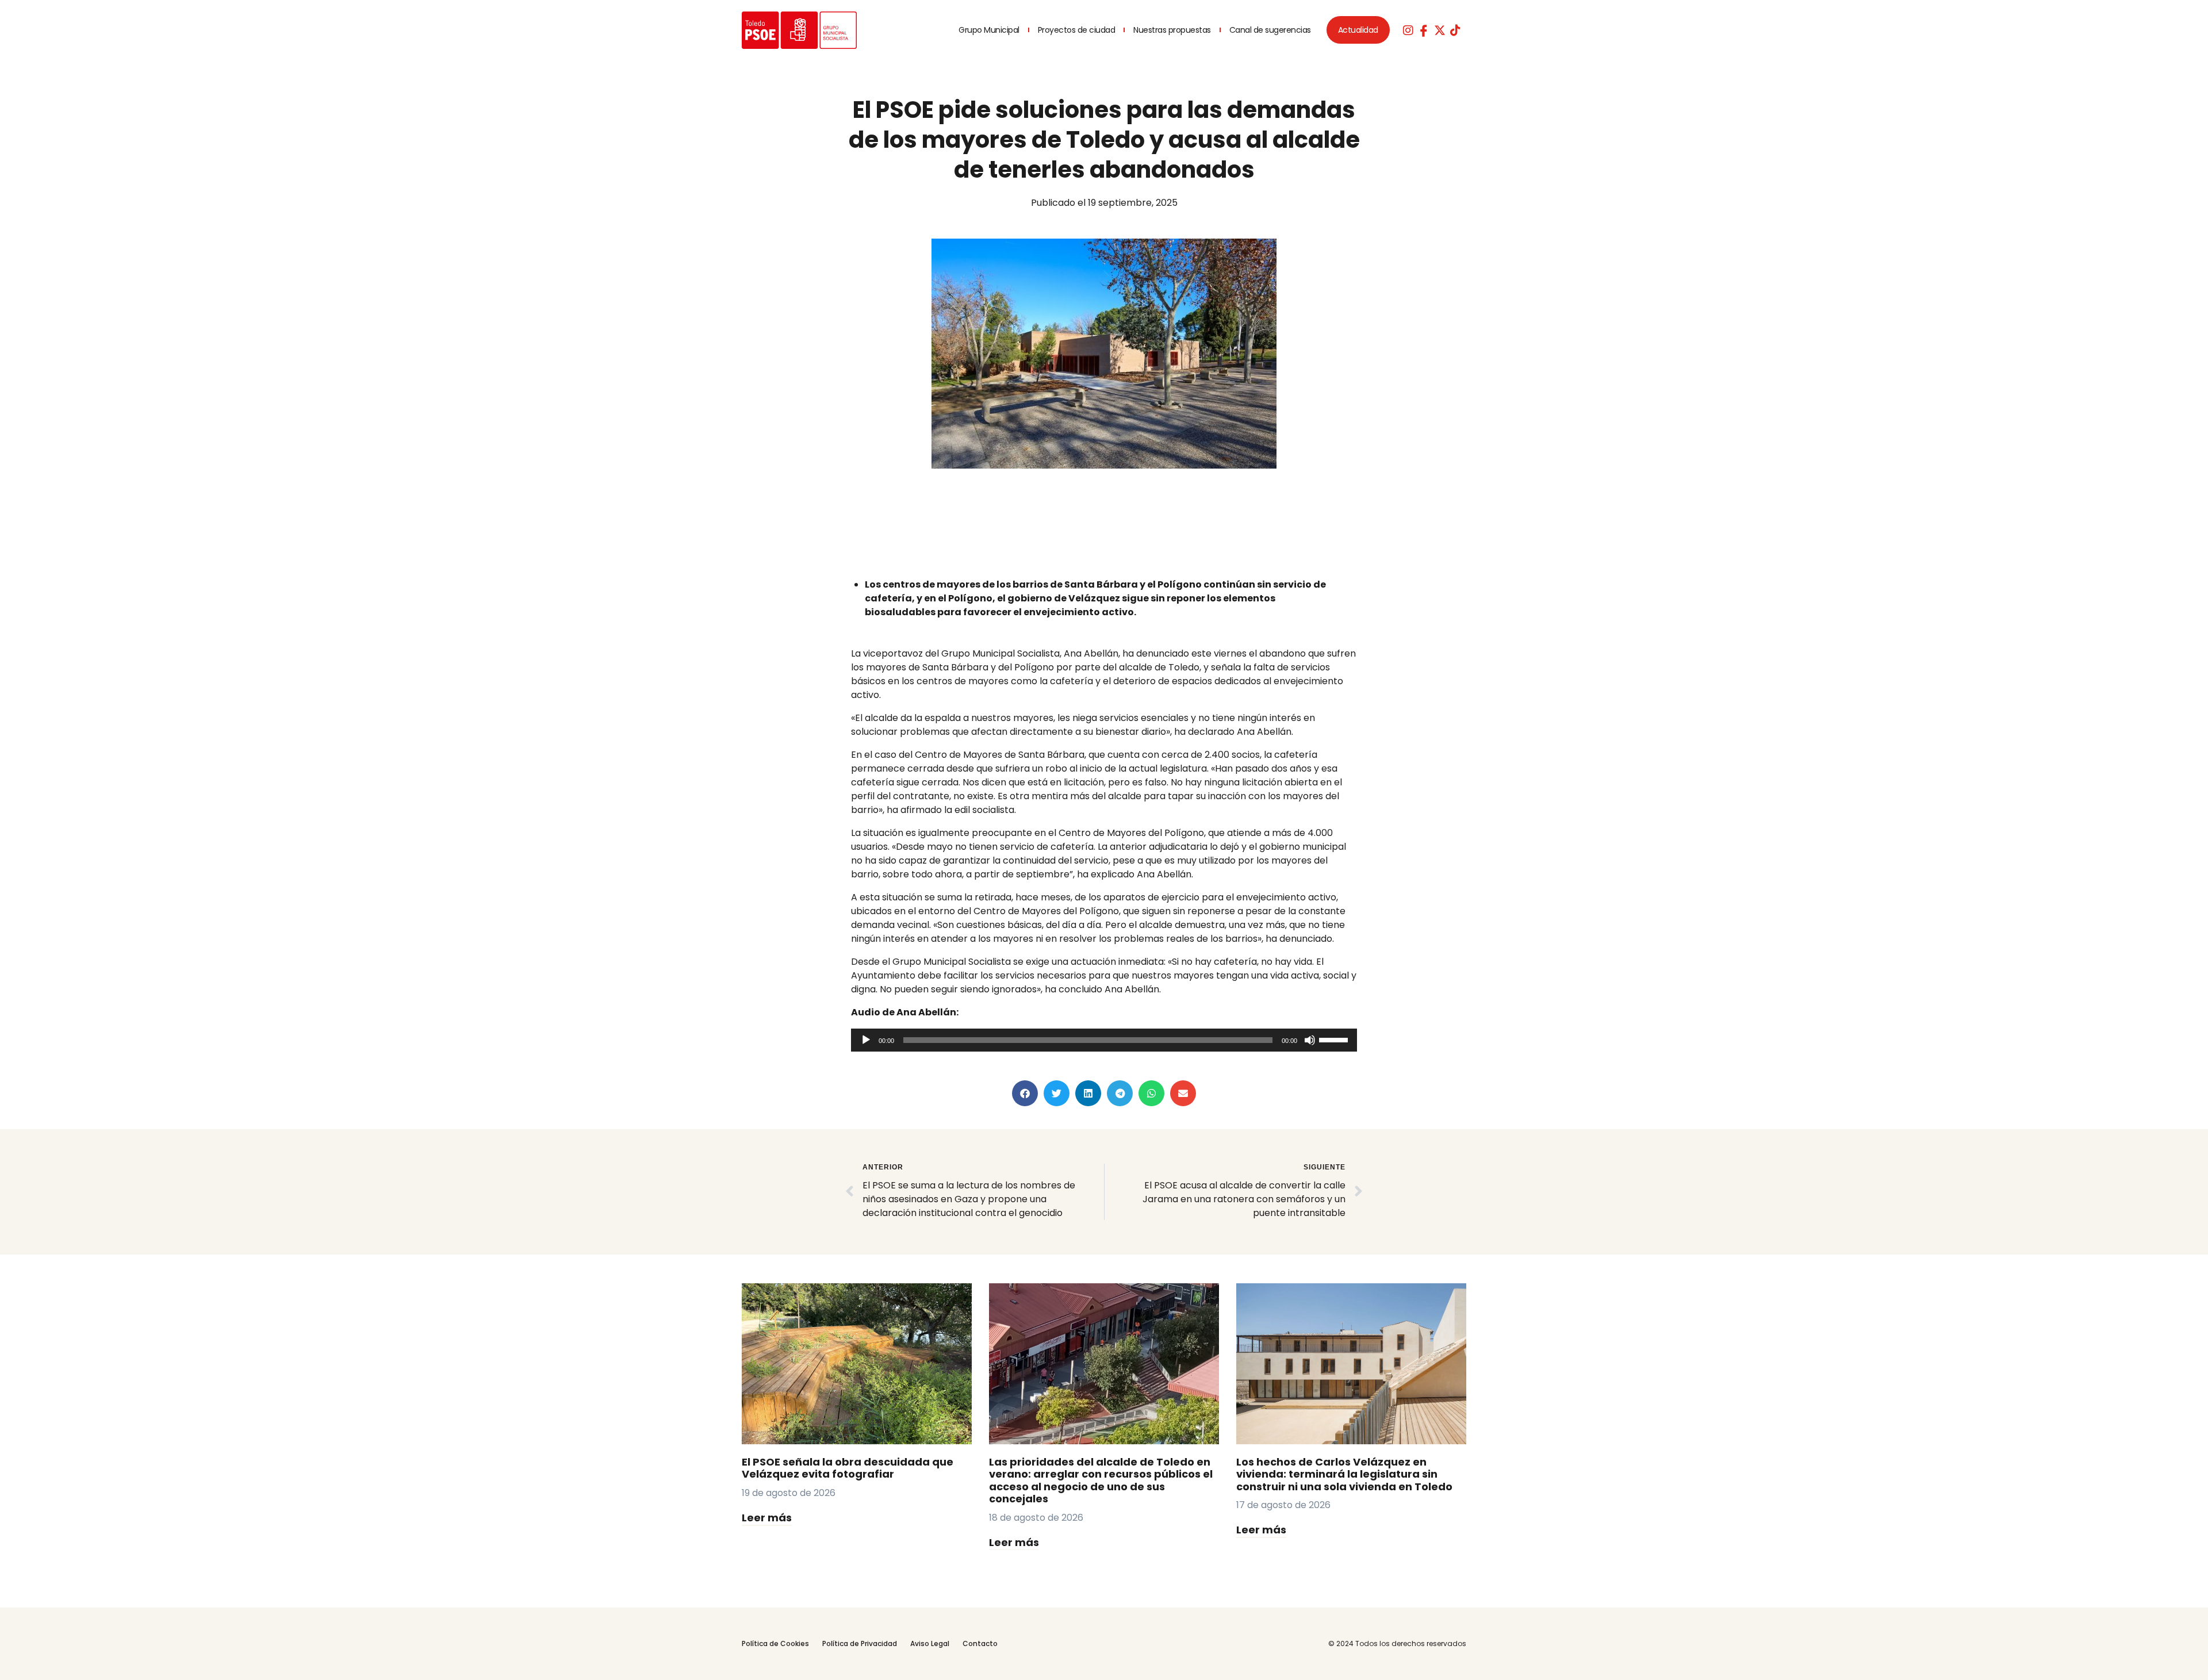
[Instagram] (1408, 30)
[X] (1440, 30)
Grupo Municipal (989, 30)
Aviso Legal (930, 1643)
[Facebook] (1424, 30)
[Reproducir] (866, 1040)
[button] (1025, 1093)
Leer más (767, 1518)
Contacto (980, 1643)
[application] (1104, 1040)
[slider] (1335, 1039)
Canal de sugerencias (1270, 30)
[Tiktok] (1455, 30)
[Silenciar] (1310, 1040)
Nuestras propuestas (1172, 30)
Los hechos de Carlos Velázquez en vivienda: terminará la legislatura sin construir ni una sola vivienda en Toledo (1344, 1474)
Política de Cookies (775, 1643)
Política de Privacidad (860, 1643)
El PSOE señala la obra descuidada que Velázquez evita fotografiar (848, 1468)
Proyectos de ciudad (1077, 30)
